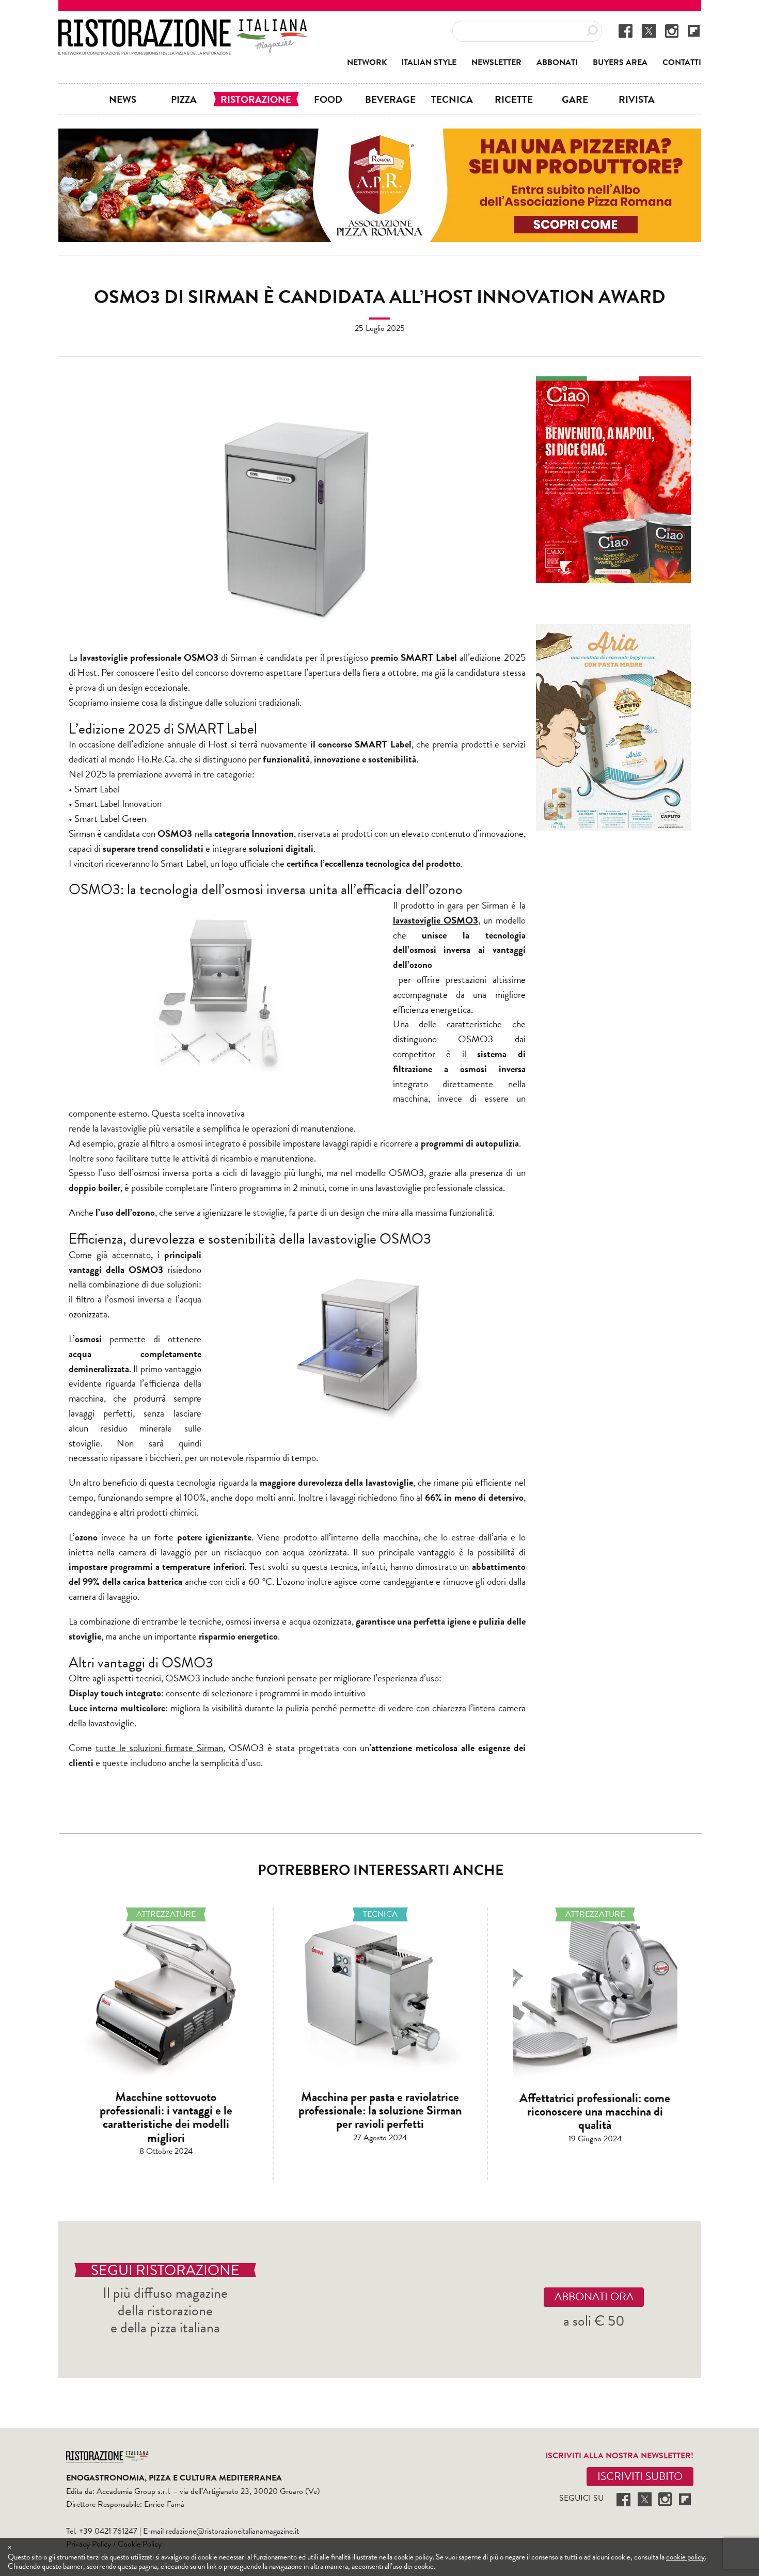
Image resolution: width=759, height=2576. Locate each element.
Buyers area (620, 62)
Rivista (637, 99)
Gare (575, 99)
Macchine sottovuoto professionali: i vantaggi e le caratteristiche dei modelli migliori (166, 2117)
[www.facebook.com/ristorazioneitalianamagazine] (626, 30)
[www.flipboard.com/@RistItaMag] (694, 30)
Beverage (390, 99)
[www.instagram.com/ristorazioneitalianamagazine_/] (672, 30)
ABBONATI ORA (594, 2297)
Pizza (184, 99)
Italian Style (429, 62)
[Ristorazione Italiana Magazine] (183, 26)
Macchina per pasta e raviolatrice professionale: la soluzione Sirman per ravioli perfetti (380, 2111)
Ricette (514, 99)
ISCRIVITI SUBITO (640, 2476)
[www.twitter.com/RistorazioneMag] (649, 30)
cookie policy (685, 2557)
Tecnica (452, 99)
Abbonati (557, 62)
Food (328, 99)
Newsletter (496, 62)
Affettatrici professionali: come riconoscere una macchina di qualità (595, 2112)
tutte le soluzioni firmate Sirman (159, 1748)
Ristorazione (256, 99)
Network (367, 62)
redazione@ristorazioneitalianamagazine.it (232, 2531)
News (123, 99)
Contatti (682, 62)
